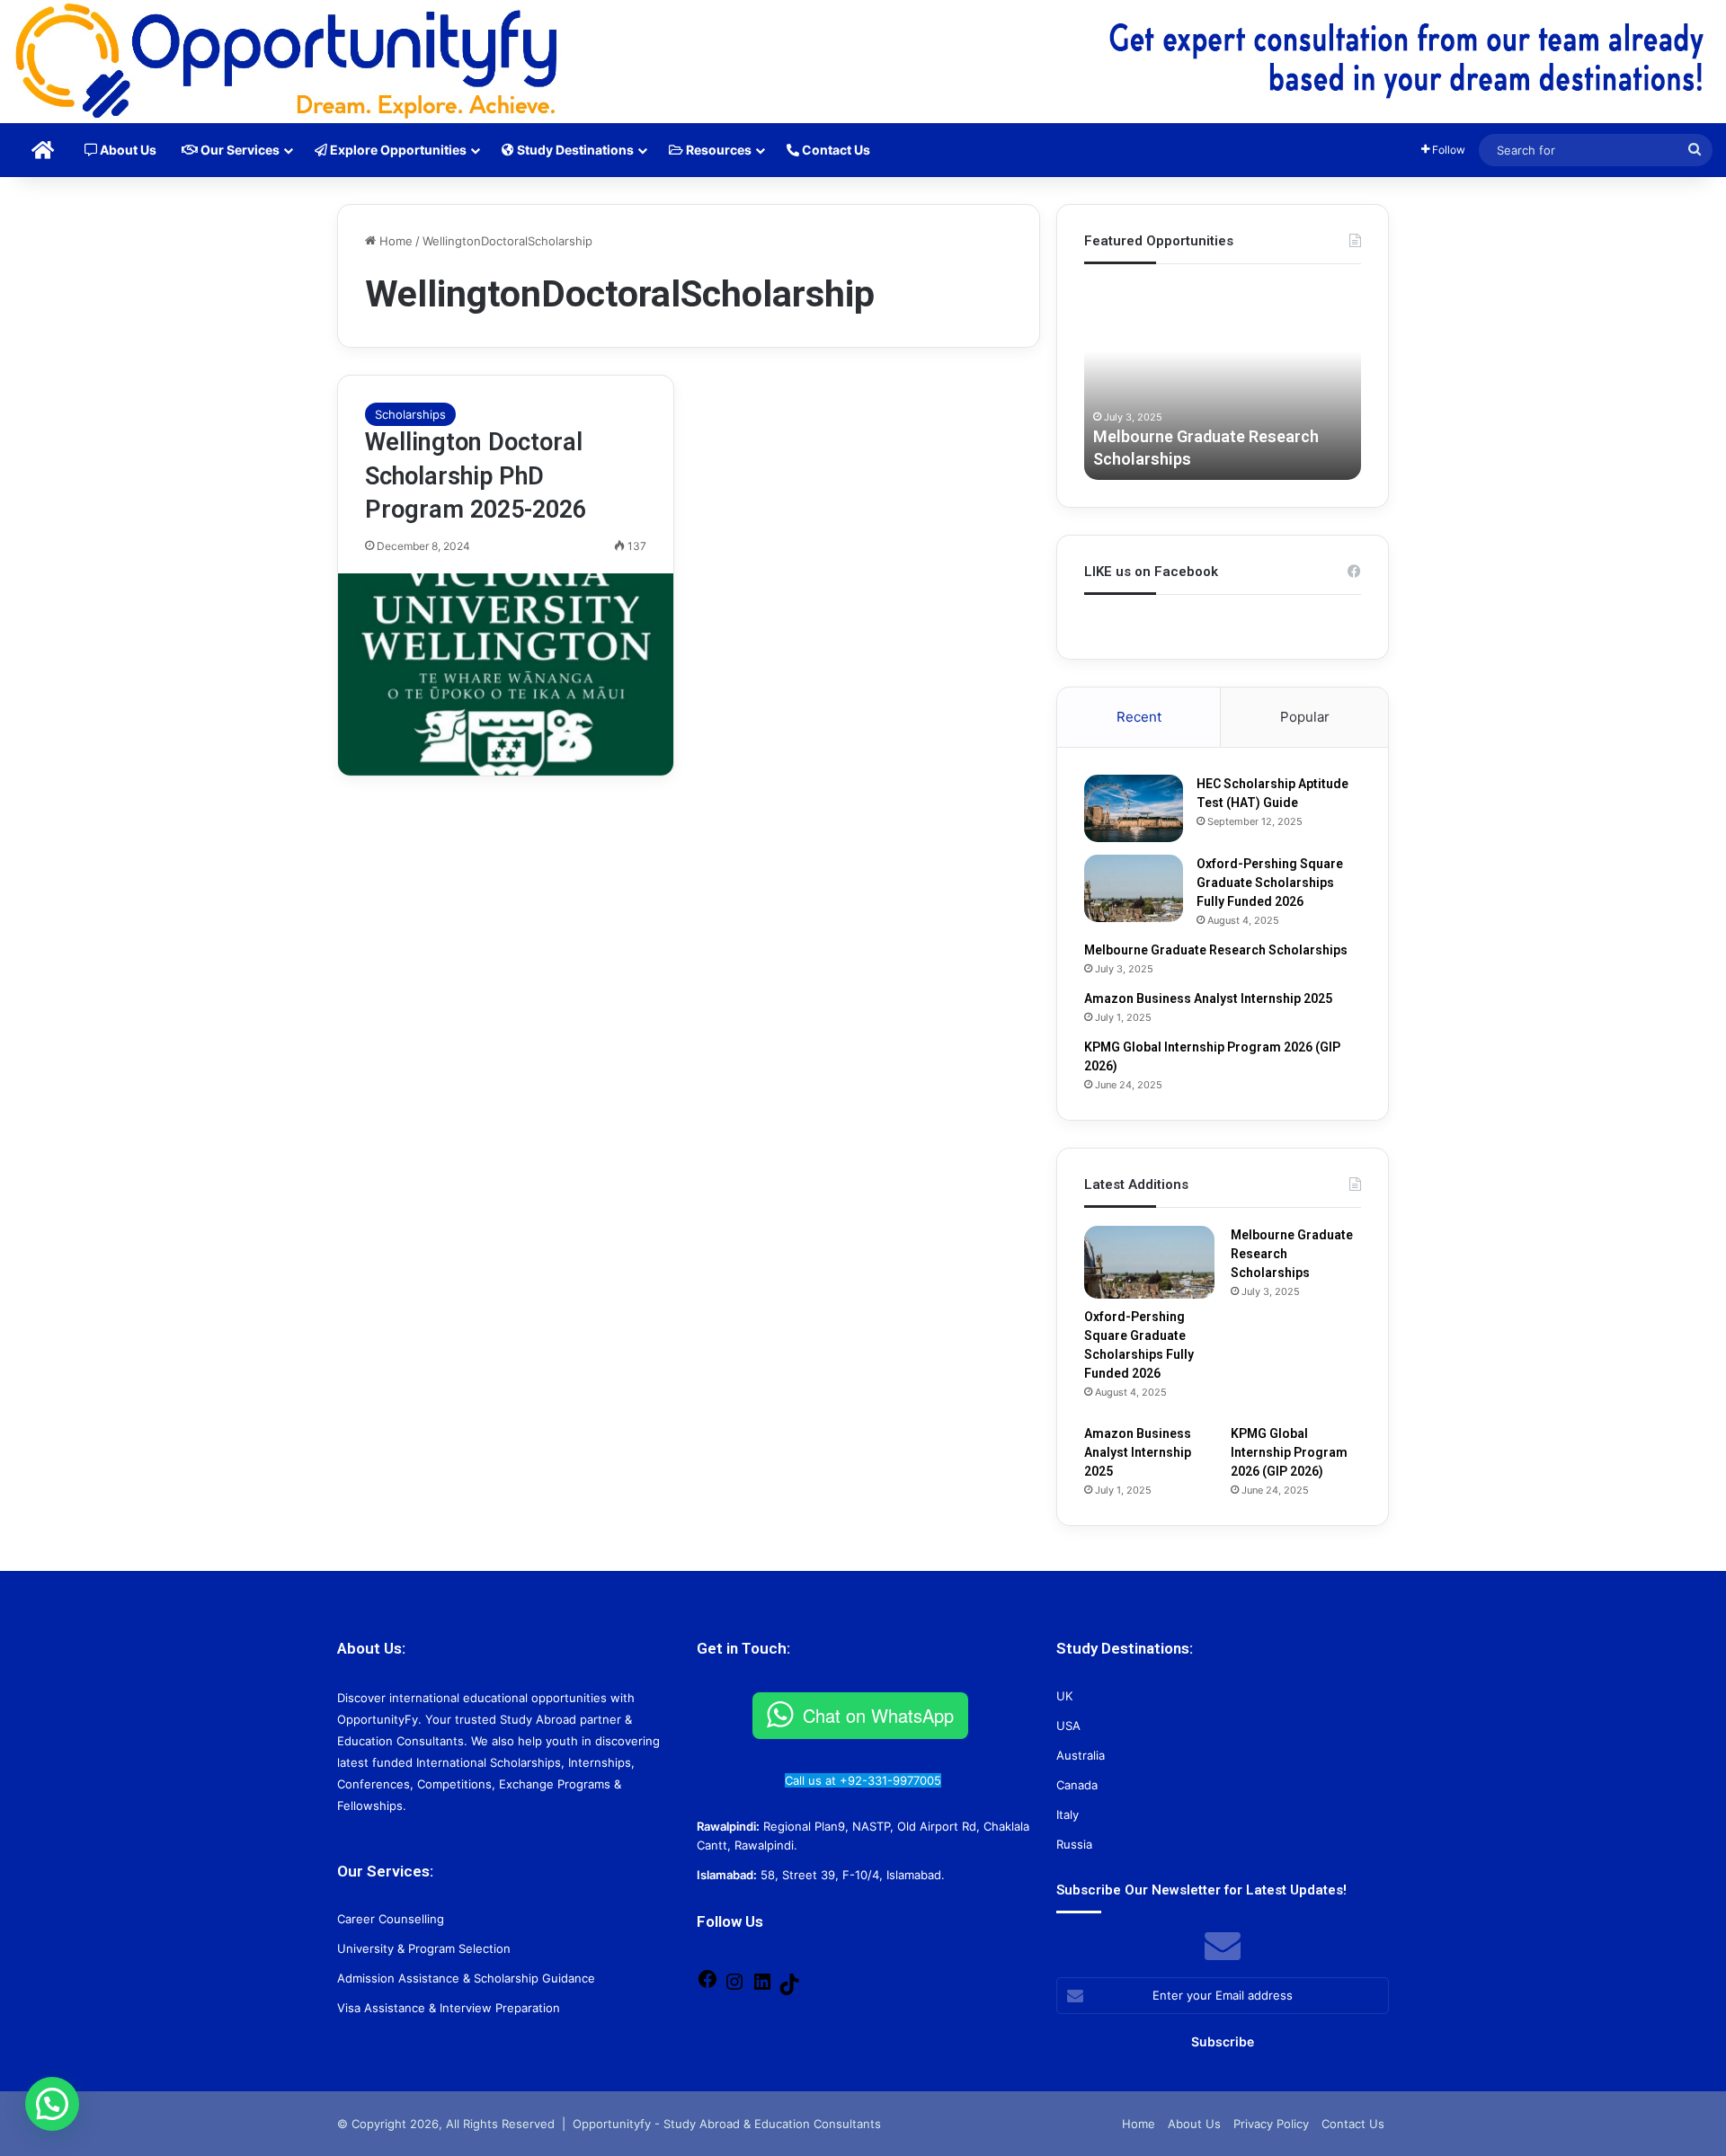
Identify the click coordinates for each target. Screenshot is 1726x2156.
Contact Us (835, 150)
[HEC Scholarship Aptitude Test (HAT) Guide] (1134, 808)
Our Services (239, 150)
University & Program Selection (424, 1948)
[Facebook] (707, 1985)
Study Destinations (574, 150)
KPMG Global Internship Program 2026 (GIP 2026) (1289, 1452)
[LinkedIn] (762, 1988)
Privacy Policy (1271, 2124)
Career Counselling (391, 1919)
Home (394, 241)
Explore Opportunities (397, 150)
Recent (1139, 717)
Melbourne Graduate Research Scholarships (1216, 950)
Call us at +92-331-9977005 (863, 1780)
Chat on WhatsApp (878, 1715)
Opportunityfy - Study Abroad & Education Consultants (727, 2124)
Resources (717, 150)
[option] (1223, 381)
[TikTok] (789, 1991)
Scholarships (410, 414)
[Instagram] (734, 1988)
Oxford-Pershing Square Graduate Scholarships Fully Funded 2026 (1270, 883)
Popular (1305, 717)
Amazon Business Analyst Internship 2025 (1208, 998)
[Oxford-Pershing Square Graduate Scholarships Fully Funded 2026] (1134, 888)
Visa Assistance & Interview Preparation (449, 2008)
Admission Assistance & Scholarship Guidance (466, 1978)
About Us (127, 150)
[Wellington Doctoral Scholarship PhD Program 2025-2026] (506, 674)
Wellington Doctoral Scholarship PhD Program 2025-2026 (476, 476)
